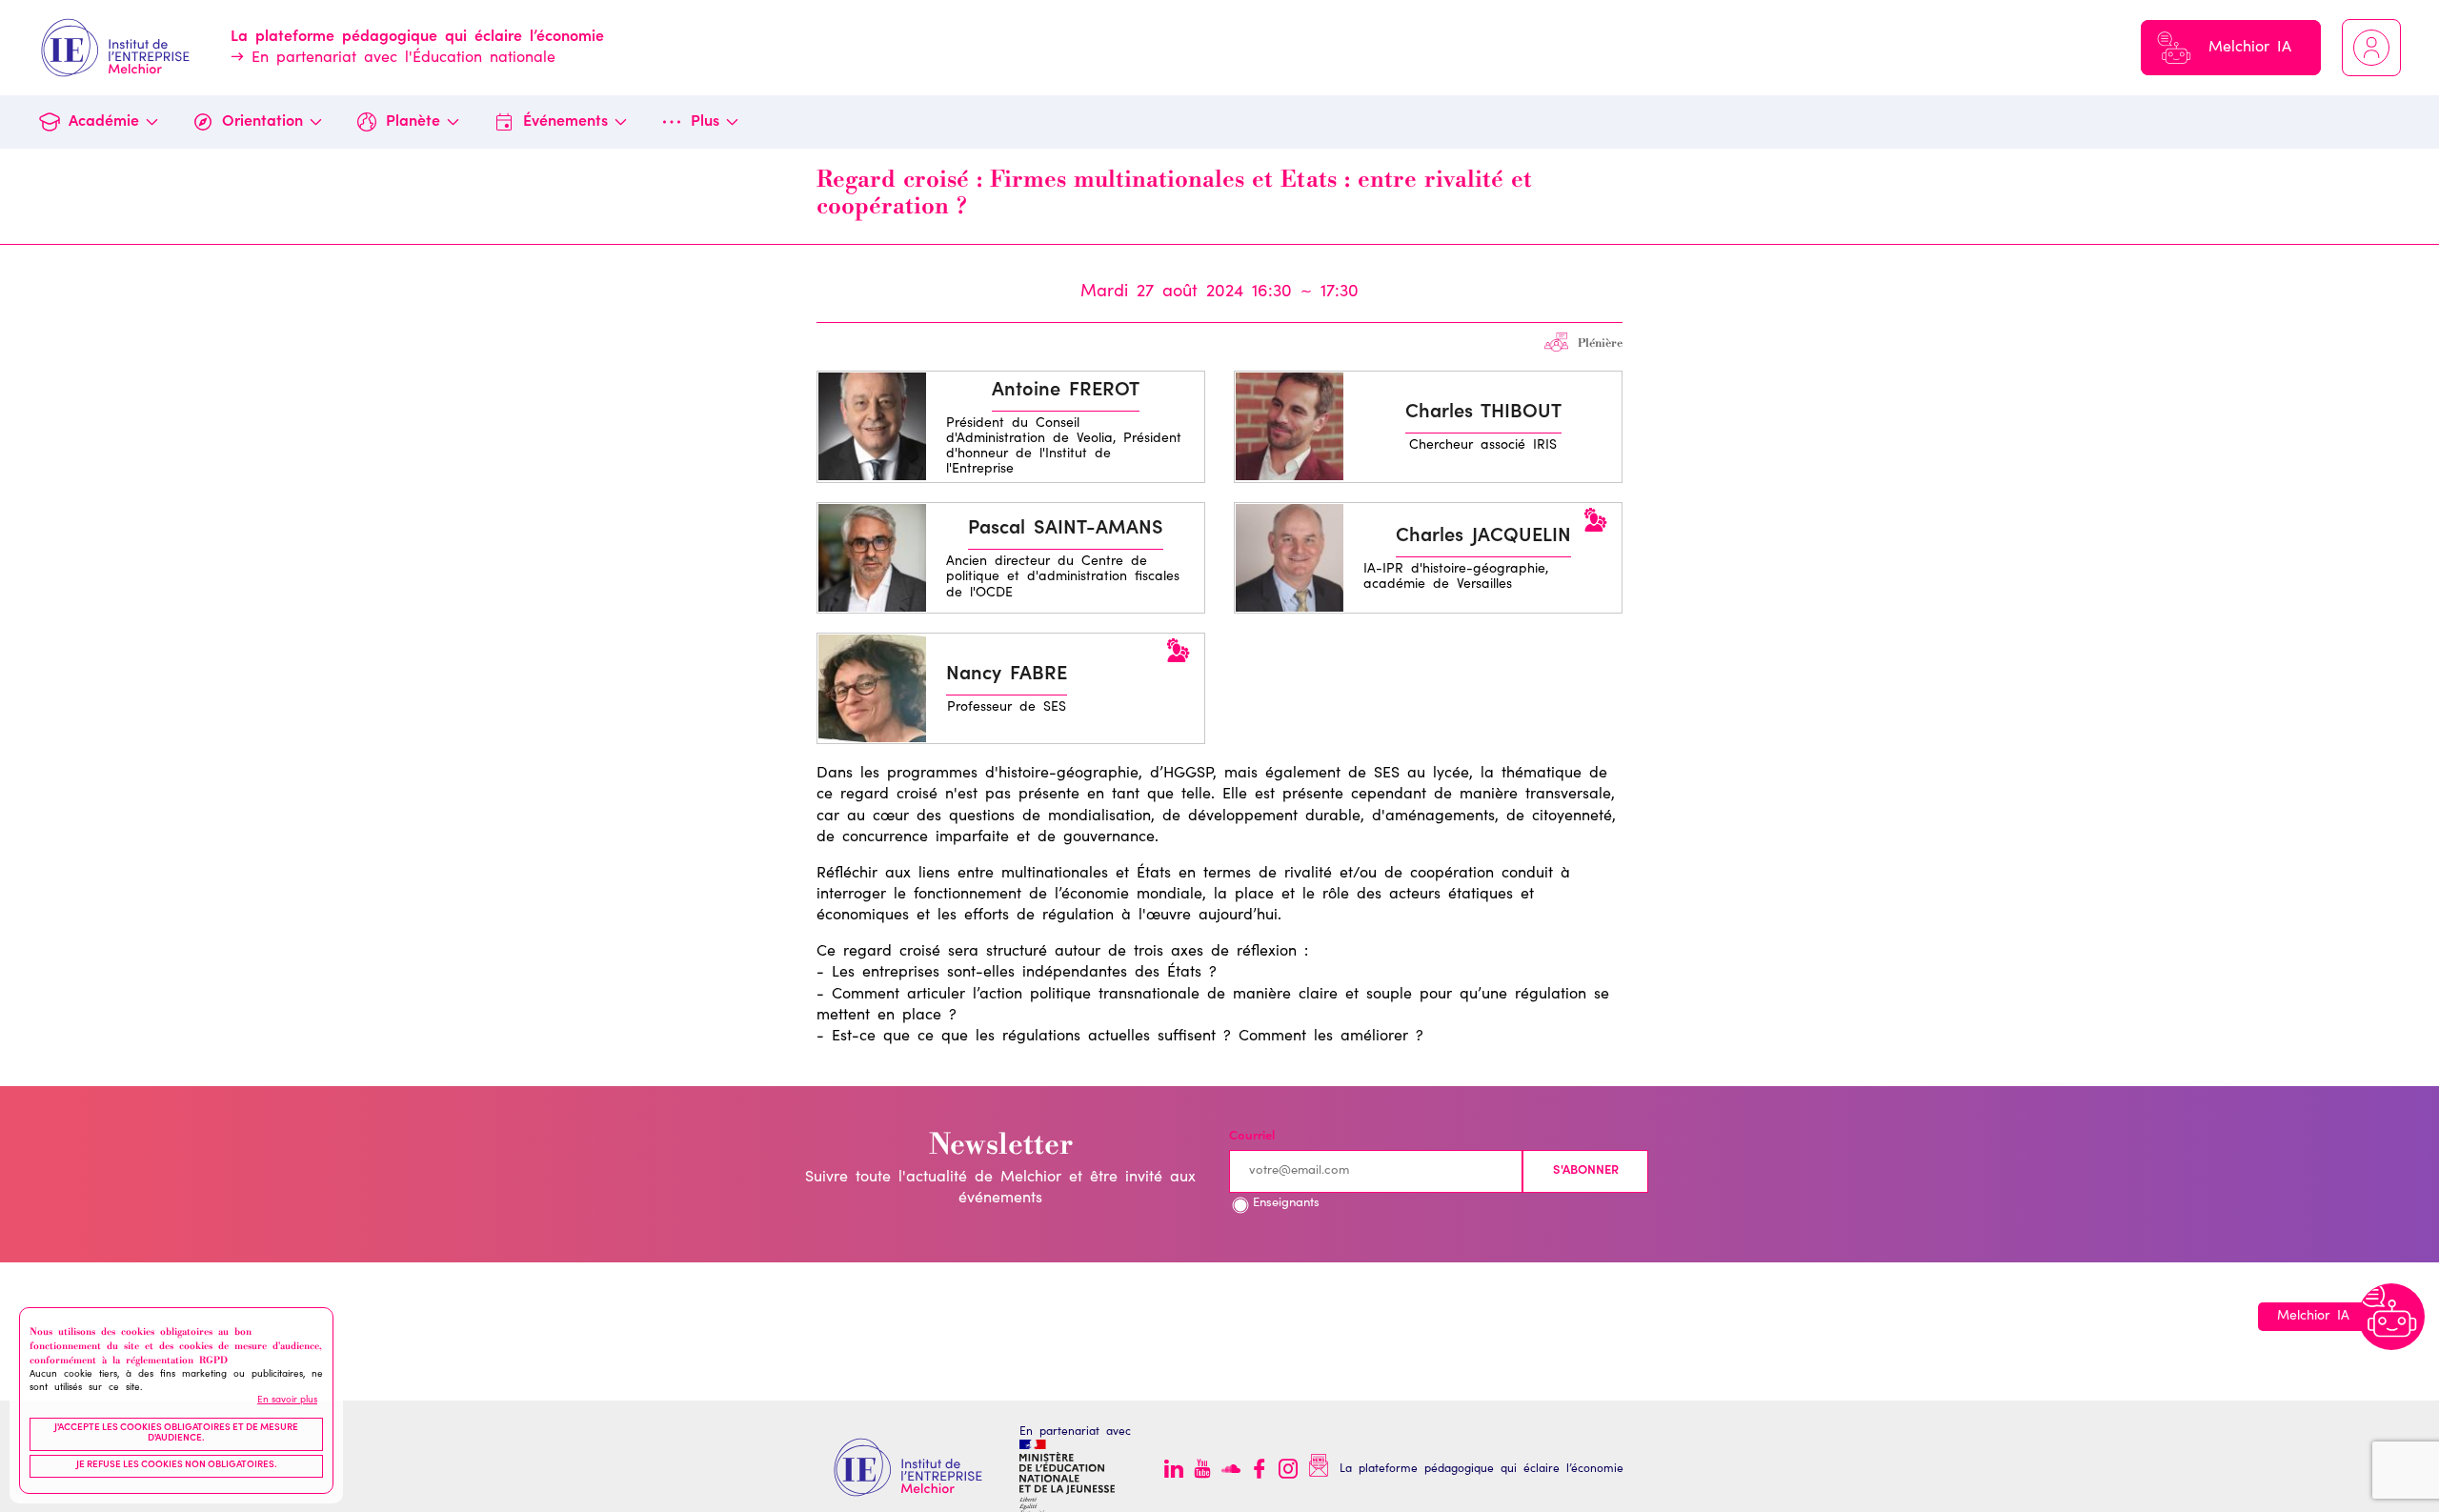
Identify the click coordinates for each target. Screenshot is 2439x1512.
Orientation (262, 122)
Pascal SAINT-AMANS (1066, 530)
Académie (104, 122)
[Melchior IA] (2391, 1317)
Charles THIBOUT (1483, 413)
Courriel (1252, 1137)
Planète (413, 122)
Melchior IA (2250, 48)
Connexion (2371, 48)
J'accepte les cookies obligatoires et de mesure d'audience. (176, 1434)
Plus (705, 122)
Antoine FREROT (1066, 392)
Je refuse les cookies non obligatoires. (177, 1466)
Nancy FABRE (1007, 675)
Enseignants (1286, 1204)
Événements (565, 122)
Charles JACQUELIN (1483, 537)
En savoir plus (287, 1401)
